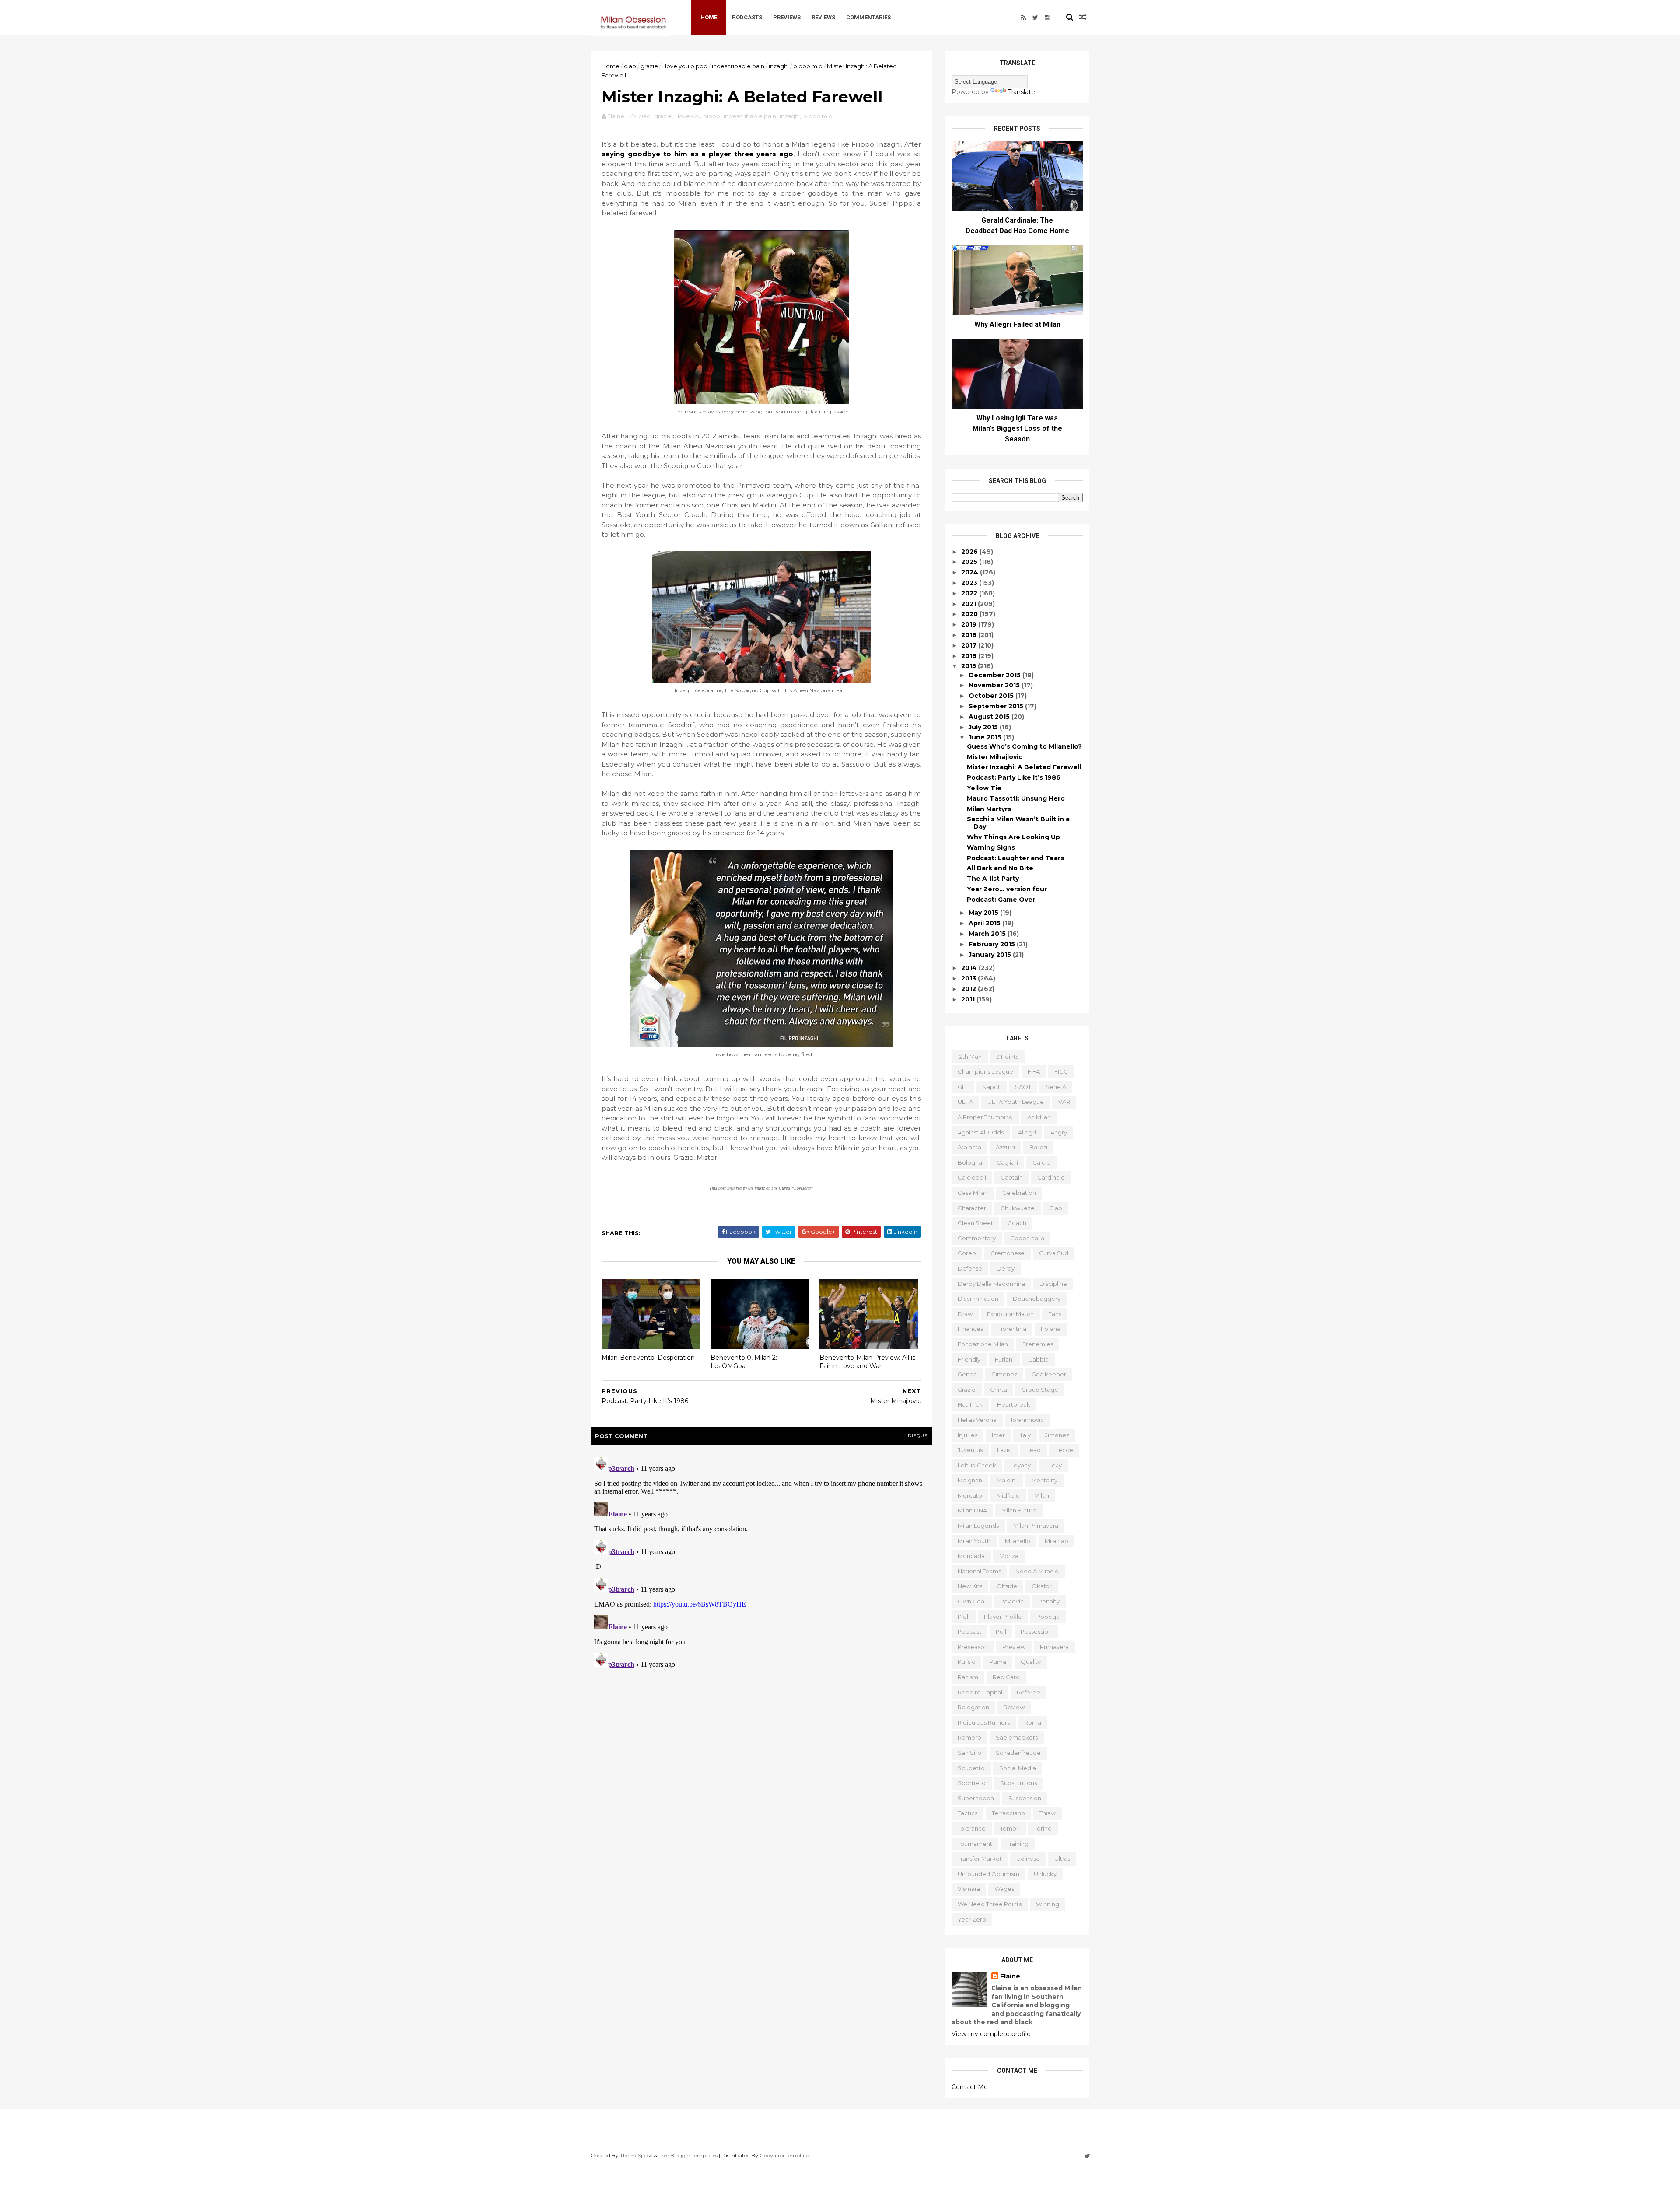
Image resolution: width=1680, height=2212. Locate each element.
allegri (1027, 1132)
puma (998, 1662)
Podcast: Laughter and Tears (1015, 858)
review (1014, 1707)
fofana (1051, 1329)
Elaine (1010, 1976)
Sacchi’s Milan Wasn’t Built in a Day (1018, 823)
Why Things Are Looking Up (1013, 837)
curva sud (1054, 1253)
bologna (970, 1162)
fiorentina (1012, 1329)
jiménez (1057, 1435)
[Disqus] (761, 1563)
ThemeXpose (636, 2155)
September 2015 (997, 706)
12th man (970, 1057)
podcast (969, 1631)
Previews (787, 17)
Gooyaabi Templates (785, 2155)
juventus (970, 1450)
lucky (1053, 1465)
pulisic (966, 1662)
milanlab (1057, 1541)
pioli (964, 1617)
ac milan (1039, 1117)
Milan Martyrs (989, 809)
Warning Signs (991, 847)
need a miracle (1037, 1571)
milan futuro (1019, 1510)
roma (1033, 1722)
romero (969, 1737)
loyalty (1021, 1465)
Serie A (1056, 1087)
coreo (967, 1253)
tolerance (972, 1828)
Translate (1022, 92)
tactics (968, 1813)
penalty (1049, 1601)
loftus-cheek (977, 1465)
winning (1048, 1904)
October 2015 (992, 696)
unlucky (1045, 1874)
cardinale (1051, 1177)
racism (968, 1677)
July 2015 (984, 727)
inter (998, 1435)
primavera (1054, 1647)
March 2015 (988, 934)
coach (1017, 1223)
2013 (969, 978)
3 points (1007, 1057)
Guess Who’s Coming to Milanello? (1024, 746)
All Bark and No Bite (1000, 868)
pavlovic (1012, 1601)
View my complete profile (991, 2034)
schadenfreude (1018, 1753)
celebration (1019, 1193)
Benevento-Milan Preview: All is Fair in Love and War (867, 1362)
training (1018, 1844)
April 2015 (985, 923)
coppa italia (1027, 1238)
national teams (979, 1571)
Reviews (823, 17)
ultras (1062, 1858)
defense (970, 1268)
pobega (1048, 1617)
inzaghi (779, 66)
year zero (972, 1919)
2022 (970, 593)
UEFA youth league (1016, 1102)
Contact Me (970, 2087)
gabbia (1038, 1359)
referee (1029, 1692)
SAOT (1023, 1087)
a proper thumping (985, 1117)
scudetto (971, 1768)
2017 (970, 645)
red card (1006, 1677)
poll (1001, 1631)
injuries (968, 1435)
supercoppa (976, 1798)
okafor (1042, 1586)
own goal (972, 1601)
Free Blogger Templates (688, 2155)
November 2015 (995, 685)
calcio (1041, 1162)
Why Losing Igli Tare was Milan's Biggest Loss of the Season (1017, 429)
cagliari (1007, 1162)
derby (1006, 1268)
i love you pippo (685, 66)
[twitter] (1035, 17)
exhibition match (1010, 1314)
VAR (1064, 1102)
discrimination (978, 1298)
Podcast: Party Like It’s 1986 (1014, 777)
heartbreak (1014, 1404)
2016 (970, 656)
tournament (975, 1844)
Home (709, 17)
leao (1034, 1450)
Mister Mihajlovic (995, 757)
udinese (1028, 1858)
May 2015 (984, 913)
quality (1031, 1662)
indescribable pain (738, 66)
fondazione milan (983, 1344)
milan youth (974, 1541)
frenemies (1038, 1344)
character (972, 1208)
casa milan (973, 1193)
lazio (1004, 1450)
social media (1018, 1768)
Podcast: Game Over (1001, 899)
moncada (971, 1556)
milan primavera (1036, 1526)
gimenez (1004, 1374)
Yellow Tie (984, 788)
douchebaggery (1037, 1298)
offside (1007, 1586)
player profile (1003, 1617)
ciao (630, 66)
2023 (970, 583)
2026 (970, 552)
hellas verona (977, 1420)
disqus (918, 1436)
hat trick (970, 1404)
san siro (969, 1753)
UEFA (965, 1102)
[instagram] (1047, 17)
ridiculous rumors (984, 1722)
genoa (967, 1374)
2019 (970, 624)
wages (1004, 1889)
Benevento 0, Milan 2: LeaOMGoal (744, 1362)
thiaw (1048, 1813)
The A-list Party (993, 878)
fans (1055, 1314)
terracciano (1008, 1813)
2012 (969, 989)
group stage (1040, 1389)
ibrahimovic (1027, 1420)
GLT (963, 1087)
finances (970, 1329)
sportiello (972, 1783)
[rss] (1024, 17)
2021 (969, 604)
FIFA (1034, 1071)
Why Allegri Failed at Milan (1017, 324)
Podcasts (747, 17)
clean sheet (975, 1223)
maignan (970, 1480)
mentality (1044, 1480)
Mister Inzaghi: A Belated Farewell (1024, 767)
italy (1025, 1435)
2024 (971, 572)
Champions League (985, 1071)
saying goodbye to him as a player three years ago (697, 154)
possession (1036, 1631)
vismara (969, 1889)
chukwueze (1018, 1208)
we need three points (990, 1904)
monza (1009, 1556)
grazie (649, 66)
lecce (1064, 1450)
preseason (973, 1647)
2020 (970, 614)
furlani (1004, 1359)
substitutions (1018, 1783)
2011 (969, 999)
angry (1059, 1132)
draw (965, 1314)
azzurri (1005, 1147)
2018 (970, 635)
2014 (970, 968)
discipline (1053, 1284)
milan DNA (972, 1510)
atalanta (969, 1147)
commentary (977, 1238)
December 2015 (996, 675)
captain (1012, 1177)
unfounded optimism (989, 1874)
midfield (1008, 1495)
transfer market (980, 1858)
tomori (1010, 1828)
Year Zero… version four (1007, 889)
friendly (969, 1359)
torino (1043, 1828)
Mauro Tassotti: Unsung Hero (1016, 798)
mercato (970, 1495)
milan (1042, 1495)
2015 (969, 666)
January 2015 (991, 955)
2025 (970, 562)
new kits (970, 1586)
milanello (1018, 1541)
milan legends (978, 1526)
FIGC (1061, 1071)
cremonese (1008, 1253)
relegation (973, 1707)
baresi (1038, 1147)
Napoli (991, 1087)
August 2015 (990, 717)
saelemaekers (1017, 1737)
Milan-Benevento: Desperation (648, 1358)
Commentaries (868, 17)
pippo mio (808, 66)
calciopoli (972, 1177)
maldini (1007, 1480)
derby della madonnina (991, 1284)
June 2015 (986, 737)
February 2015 (993, 944)
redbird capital (980, 1692)
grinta (999, 1389)
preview (1014, 1647)
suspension (1025, 1798)
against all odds (981, 1132)
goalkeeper (1049, 1374)
